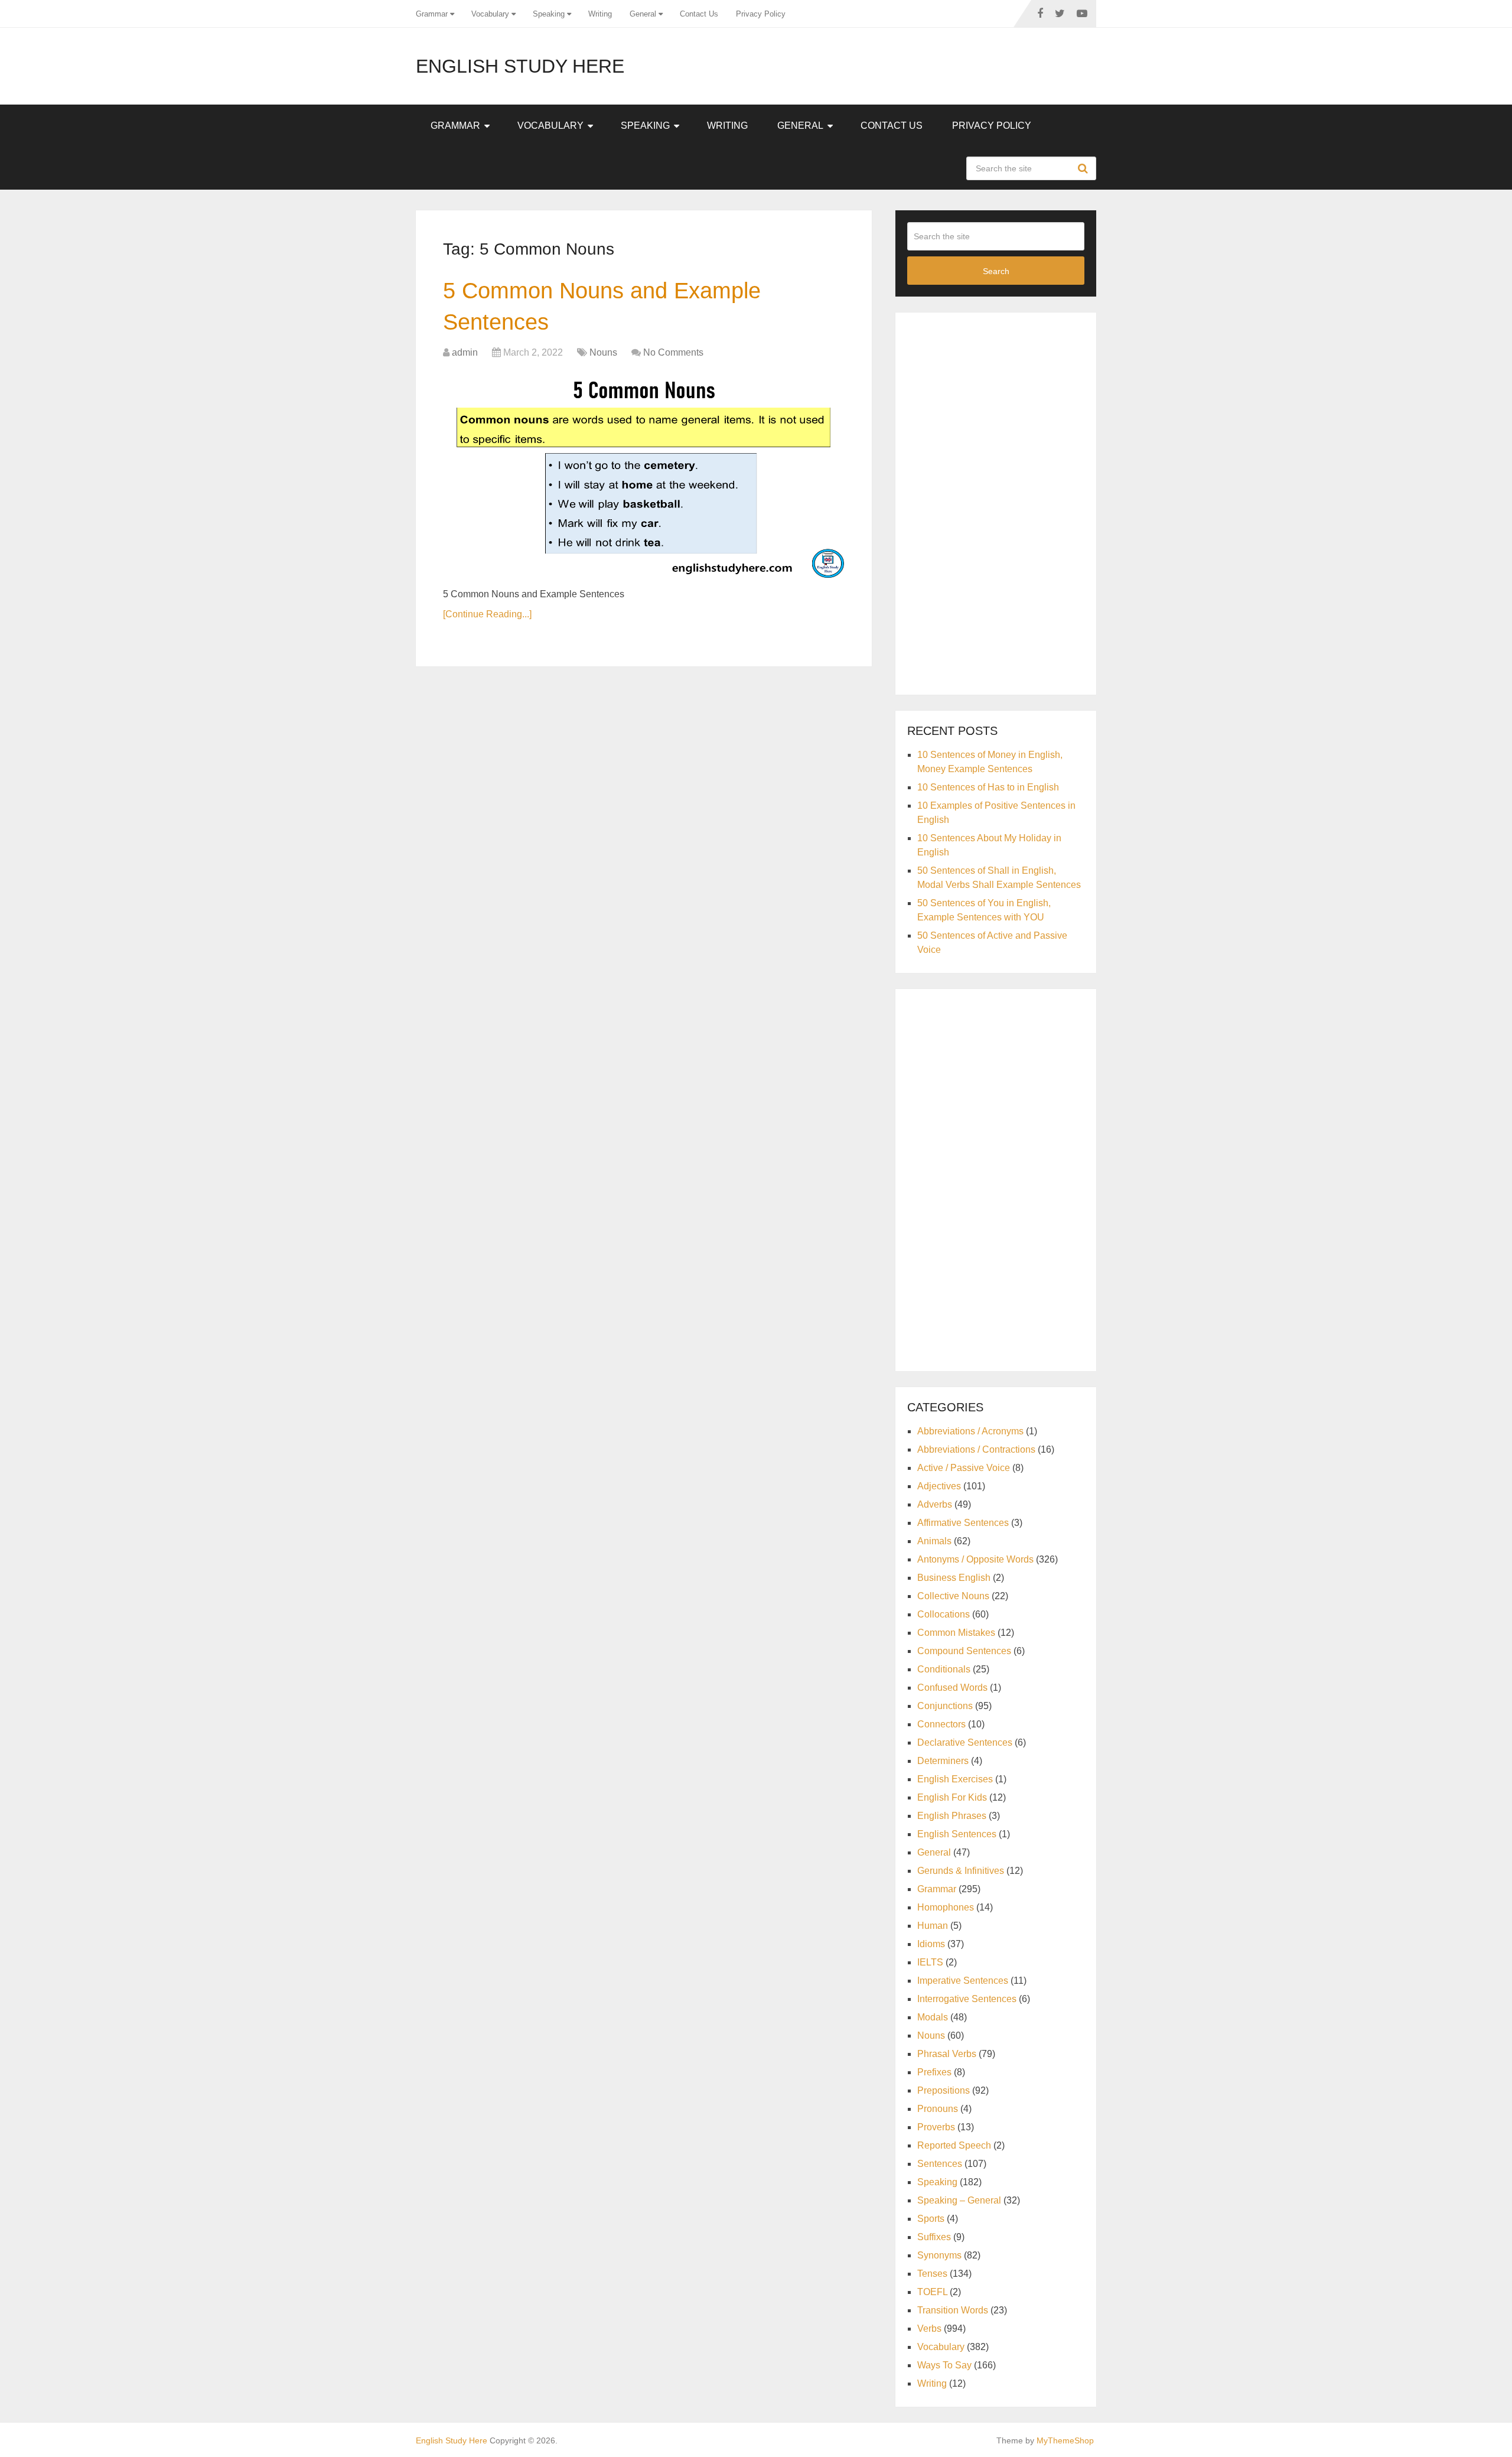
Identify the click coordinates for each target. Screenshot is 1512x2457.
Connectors (941, 1724)
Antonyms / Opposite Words (975, 1559)
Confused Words (952, 1688)
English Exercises (955, 1779)
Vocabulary (490, 14)
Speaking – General (959, 2200)
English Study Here (520, 66)
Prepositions (944, 2090)
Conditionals (944, 1669)
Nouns (603, 352)
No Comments (673, 352)
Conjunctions (945, 1706)
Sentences (940, 2164)
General (643, 14)
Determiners (943, 1761)
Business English (954, 1578)
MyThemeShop (1065, 2440)
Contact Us (699, 14)
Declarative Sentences (965, 1742)
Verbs (929, 2329)
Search (1084, 168)
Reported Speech (954, 2145)
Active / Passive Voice (964, 1468)
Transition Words (953, 2310)
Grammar (432, 14)
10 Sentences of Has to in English (988, 787)
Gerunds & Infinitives (961, 1871)
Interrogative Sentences (967, 1999)
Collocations (944, 1614)
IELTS (930, 1962)
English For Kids (952, 1797)
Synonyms (939, 2255)
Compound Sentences (964, 1651)
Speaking (549, 14)
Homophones (946, 1907)
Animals (934, 1541)
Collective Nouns (953, 1596)
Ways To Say (944, 2365)
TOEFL (932, 2292)
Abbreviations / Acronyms (970, 1431)
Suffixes (934, 2237)
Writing (600, 14)
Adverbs (935, 1504)
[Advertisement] (996, 502)
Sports (931, 2219)
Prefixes (934, 2072)
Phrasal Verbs (947, 2054)
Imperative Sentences (963, 1981)
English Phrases (952, 1816)
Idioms (931, 1944)
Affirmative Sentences (963, 1523)
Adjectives (939, 1486)
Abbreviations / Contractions (976, 1449)
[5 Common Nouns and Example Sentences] (644, 475)
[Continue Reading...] (487, 614)
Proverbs (936, 2127)
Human (933, 1926)
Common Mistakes (956, 1633)
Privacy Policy (761, 14)
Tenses (932, 2274)
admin (465, 352)
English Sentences (957, 1834)
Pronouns (938, 2109)
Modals (933, 2017)
